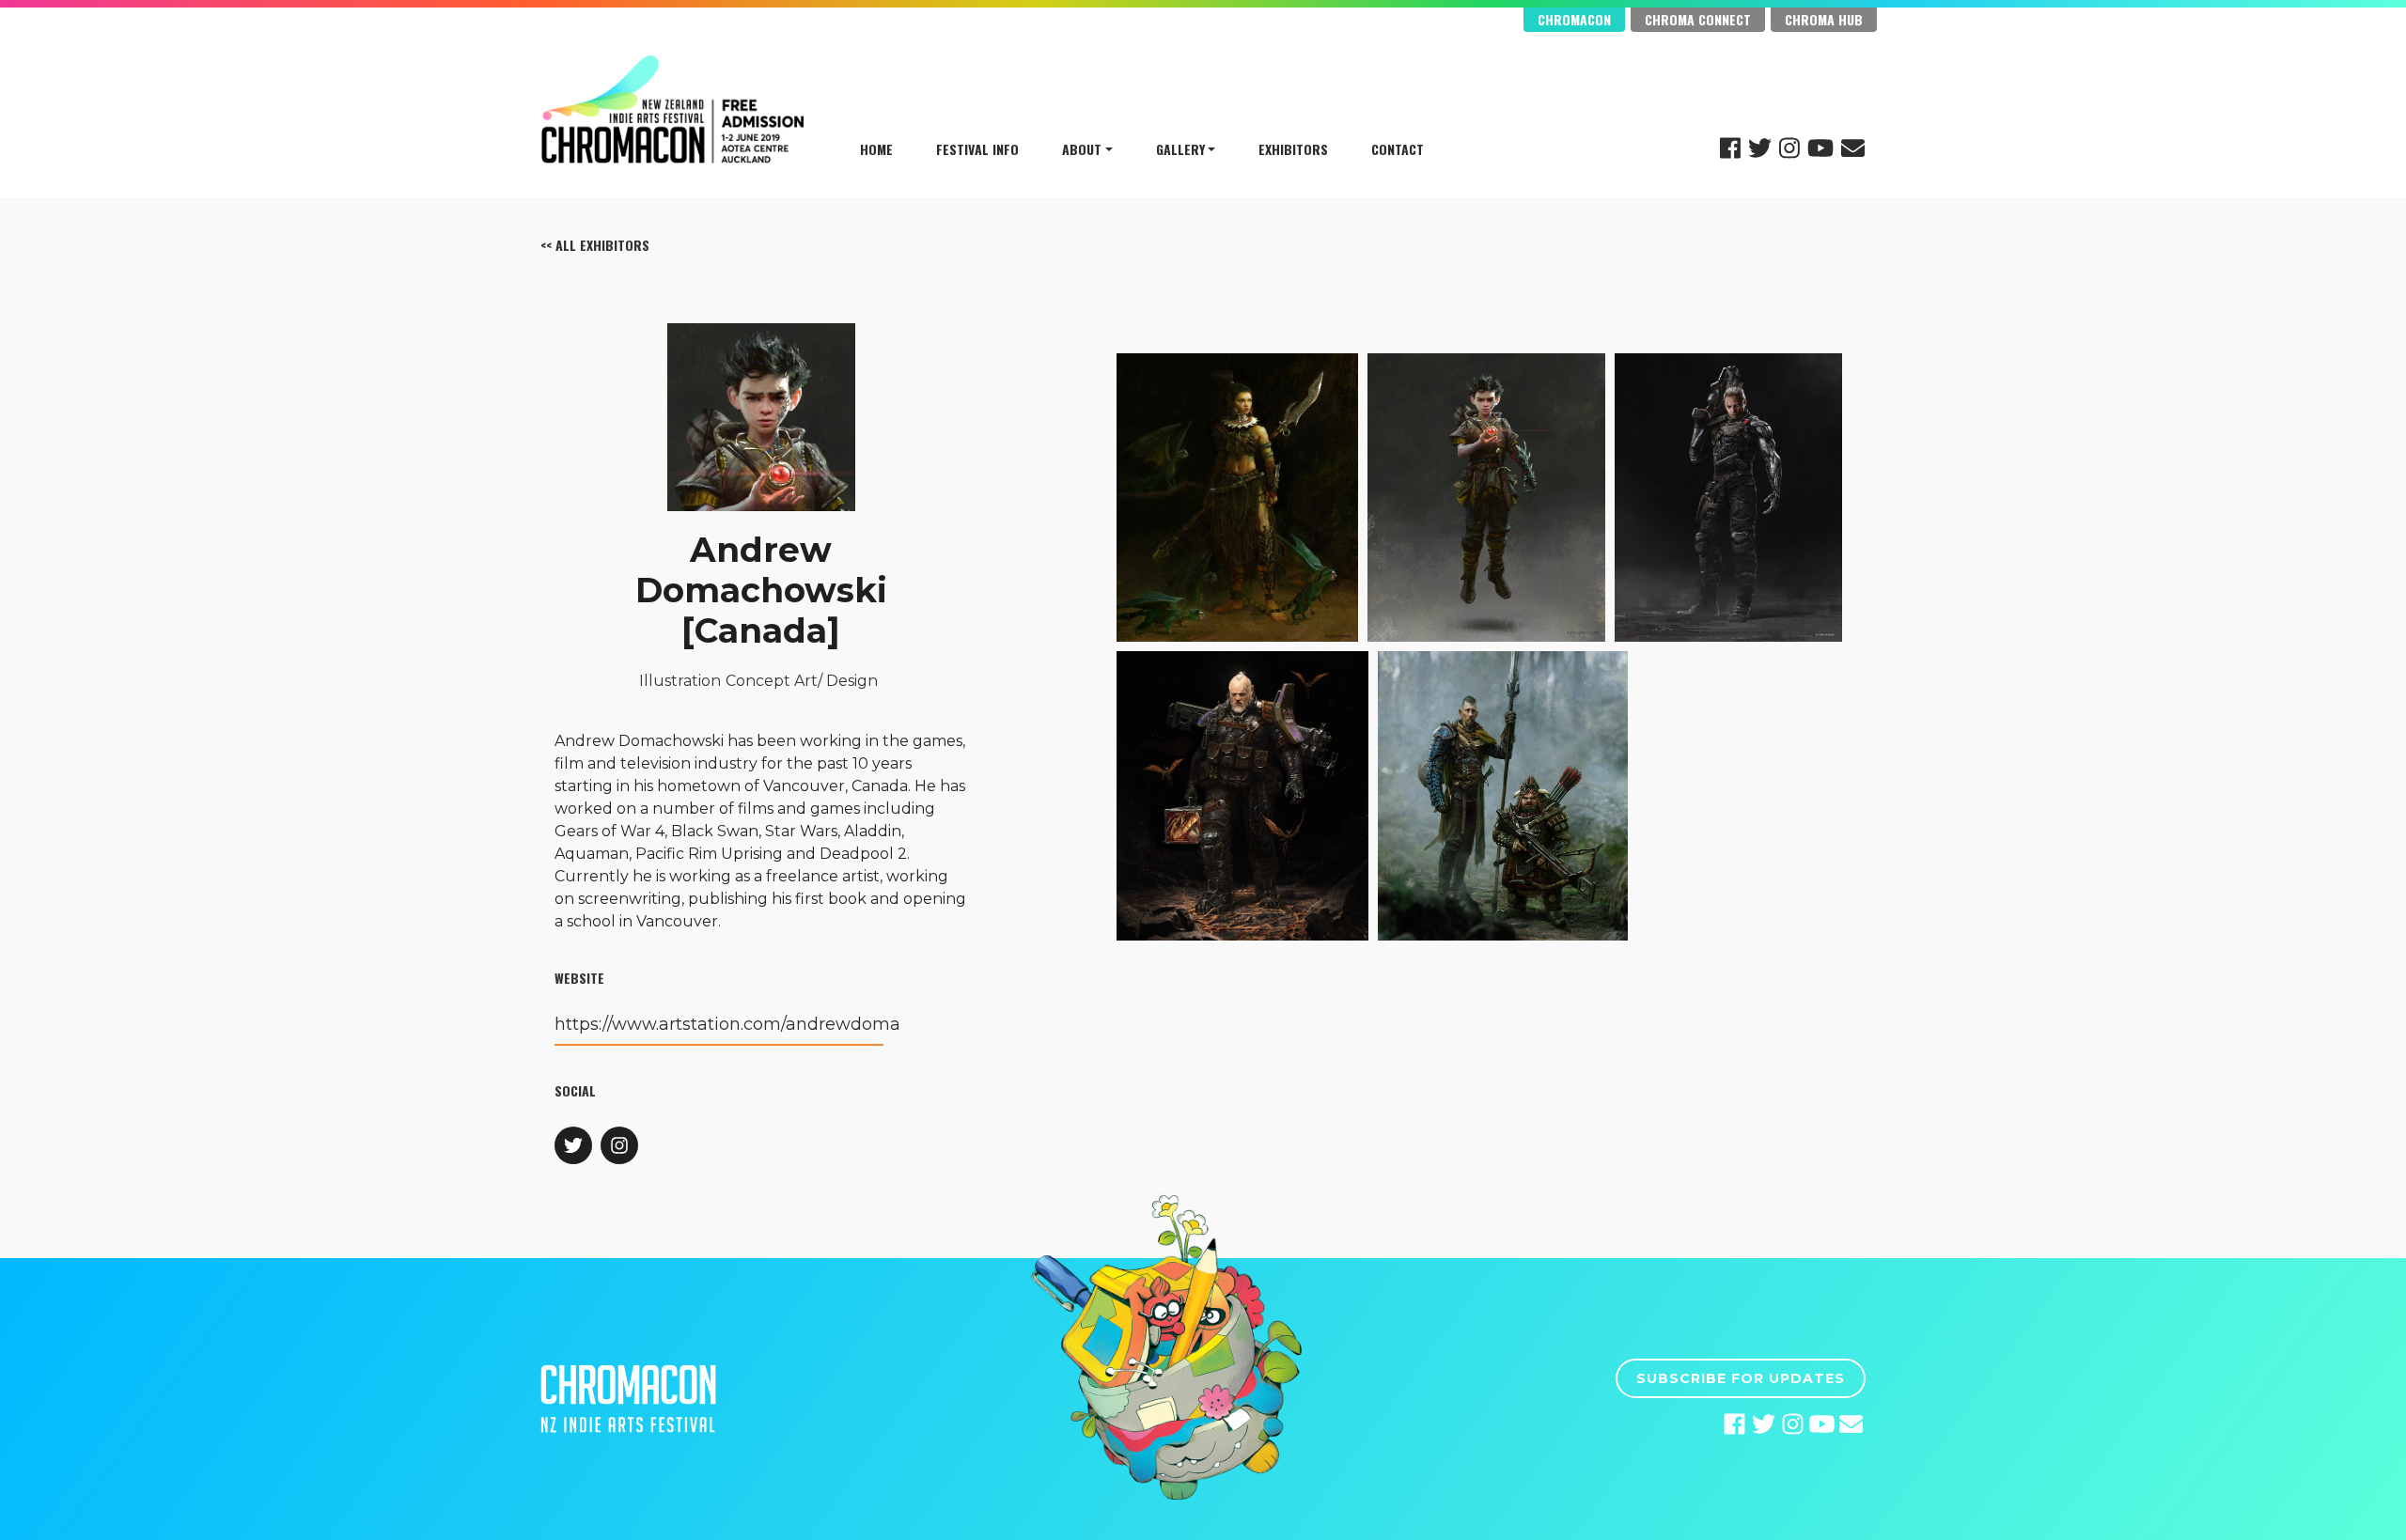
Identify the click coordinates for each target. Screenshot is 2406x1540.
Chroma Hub (1824, 19)
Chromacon (1574, 19)
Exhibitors (1293, 149)
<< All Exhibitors (595, 245)
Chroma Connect (1698, 19)
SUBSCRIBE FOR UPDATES (1741, 1378)
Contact (1398, 149)
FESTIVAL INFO (977, 149)
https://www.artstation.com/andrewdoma (727, 1024)
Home (876, 149)
